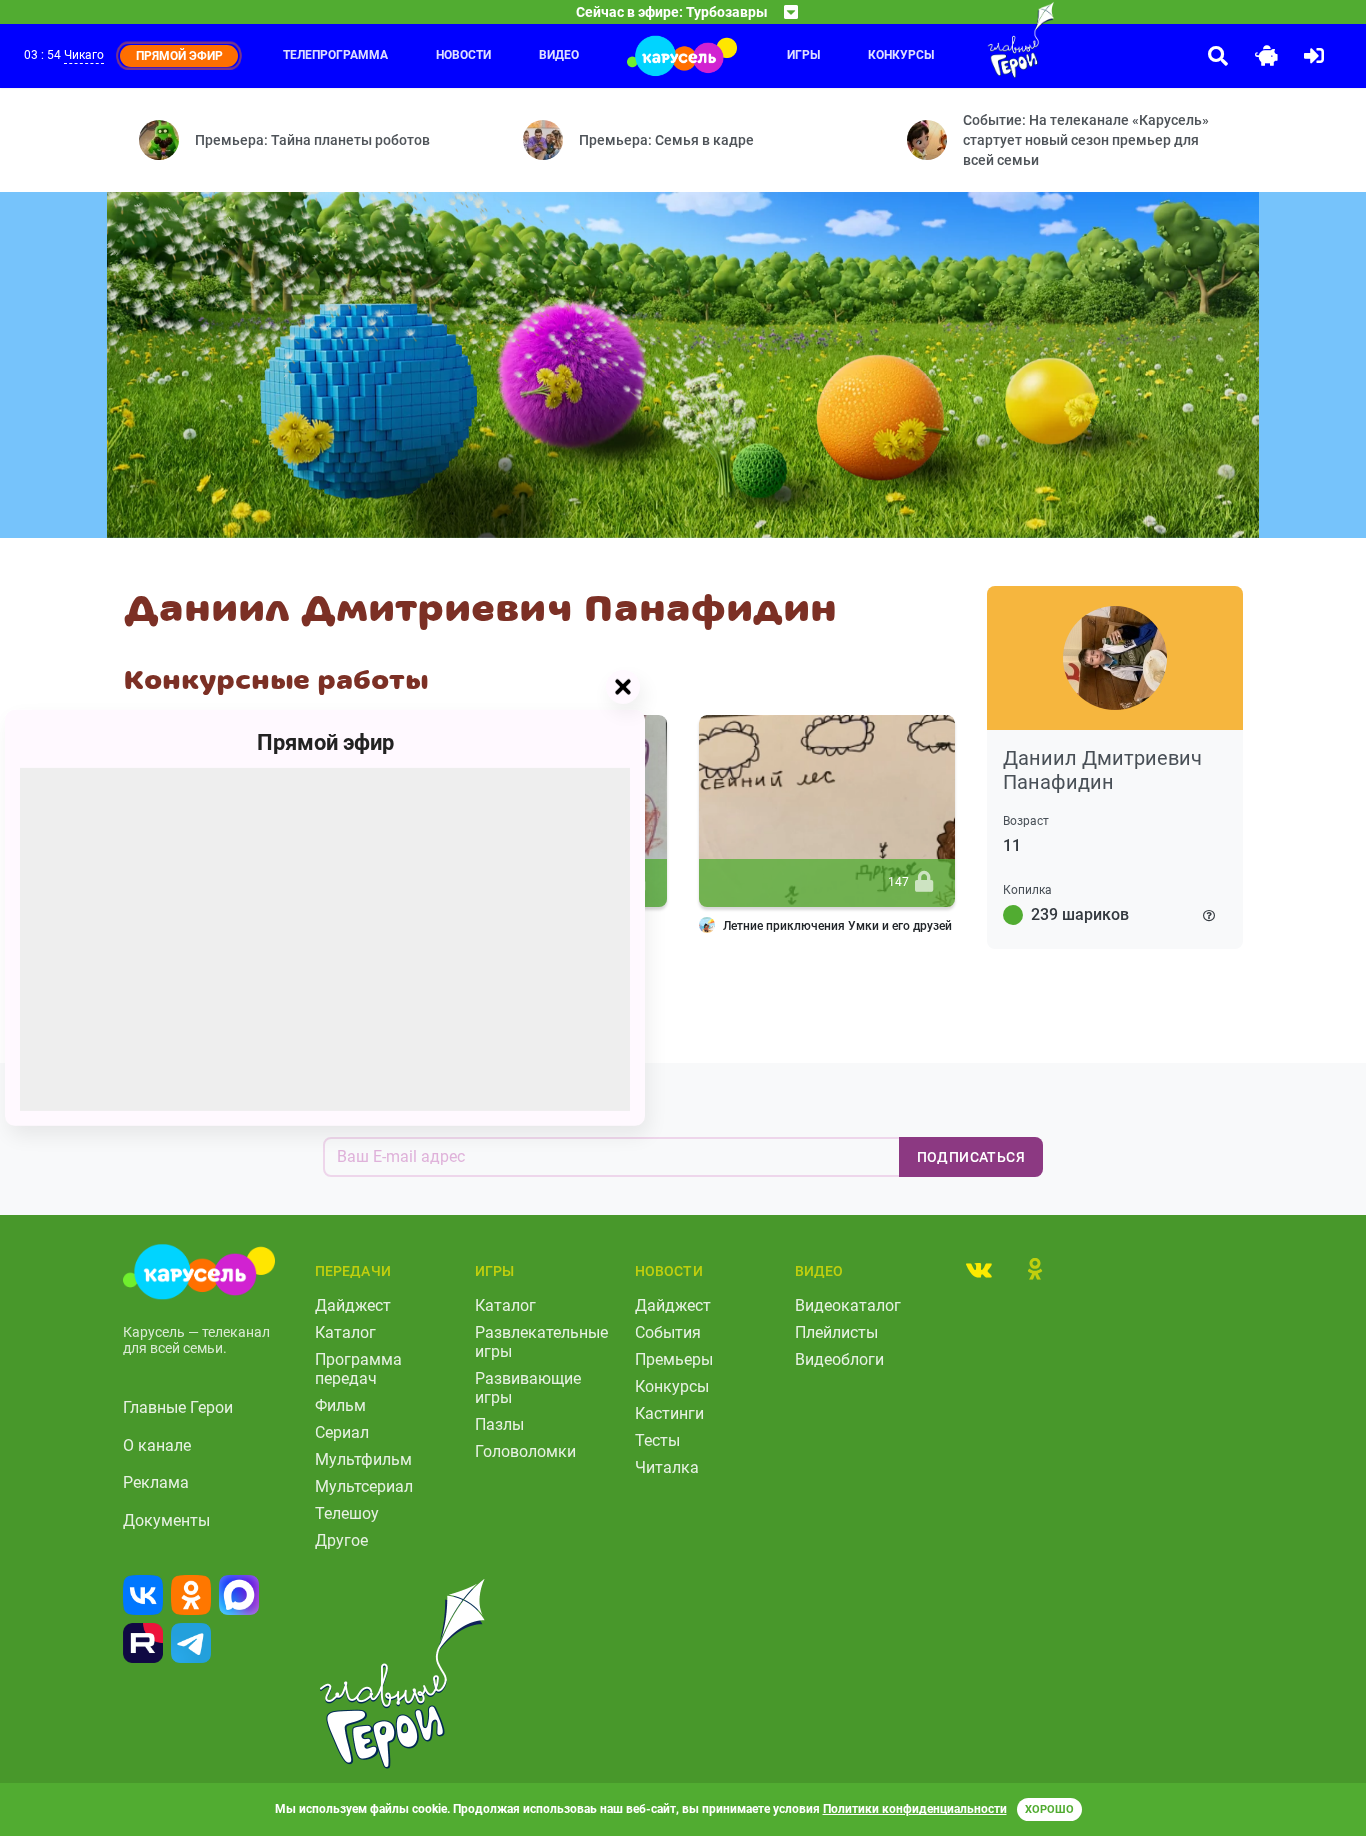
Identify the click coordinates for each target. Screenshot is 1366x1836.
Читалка (667, 1467)
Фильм (340, 1405)
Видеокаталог (848, 1305)
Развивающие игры (528, 1388)
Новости (463, 55)
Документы (166, 1520)
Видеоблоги (839, 1359)
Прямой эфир (325, 742)
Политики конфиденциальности (915, 1809)
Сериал (342, 1432)
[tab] (979, 1269)
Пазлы (499, 1424)
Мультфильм (363, 1459)
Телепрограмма (335, 55)
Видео (559, 55)
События (668, 1332)
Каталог (345, 1332)
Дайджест (353, 1305)
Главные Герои (178, 1407)
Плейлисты (836, 1332)
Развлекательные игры (541, 1342)
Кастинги (669, 1413)
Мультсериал (364, 1486)
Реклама (156, 1482)
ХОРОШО (1049, 1809)
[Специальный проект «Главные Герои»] (981, 40)
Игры (803, 55)
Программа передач (358, 1369)
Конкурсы (901, 55)
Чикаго (84, 55)
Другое (341, 1540)
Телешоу (347, 1513)
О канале (157, 1445)
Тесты (657, 1440)
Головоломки (525, 1451)
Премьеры (674, 1359)
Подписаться (971, 1157)
